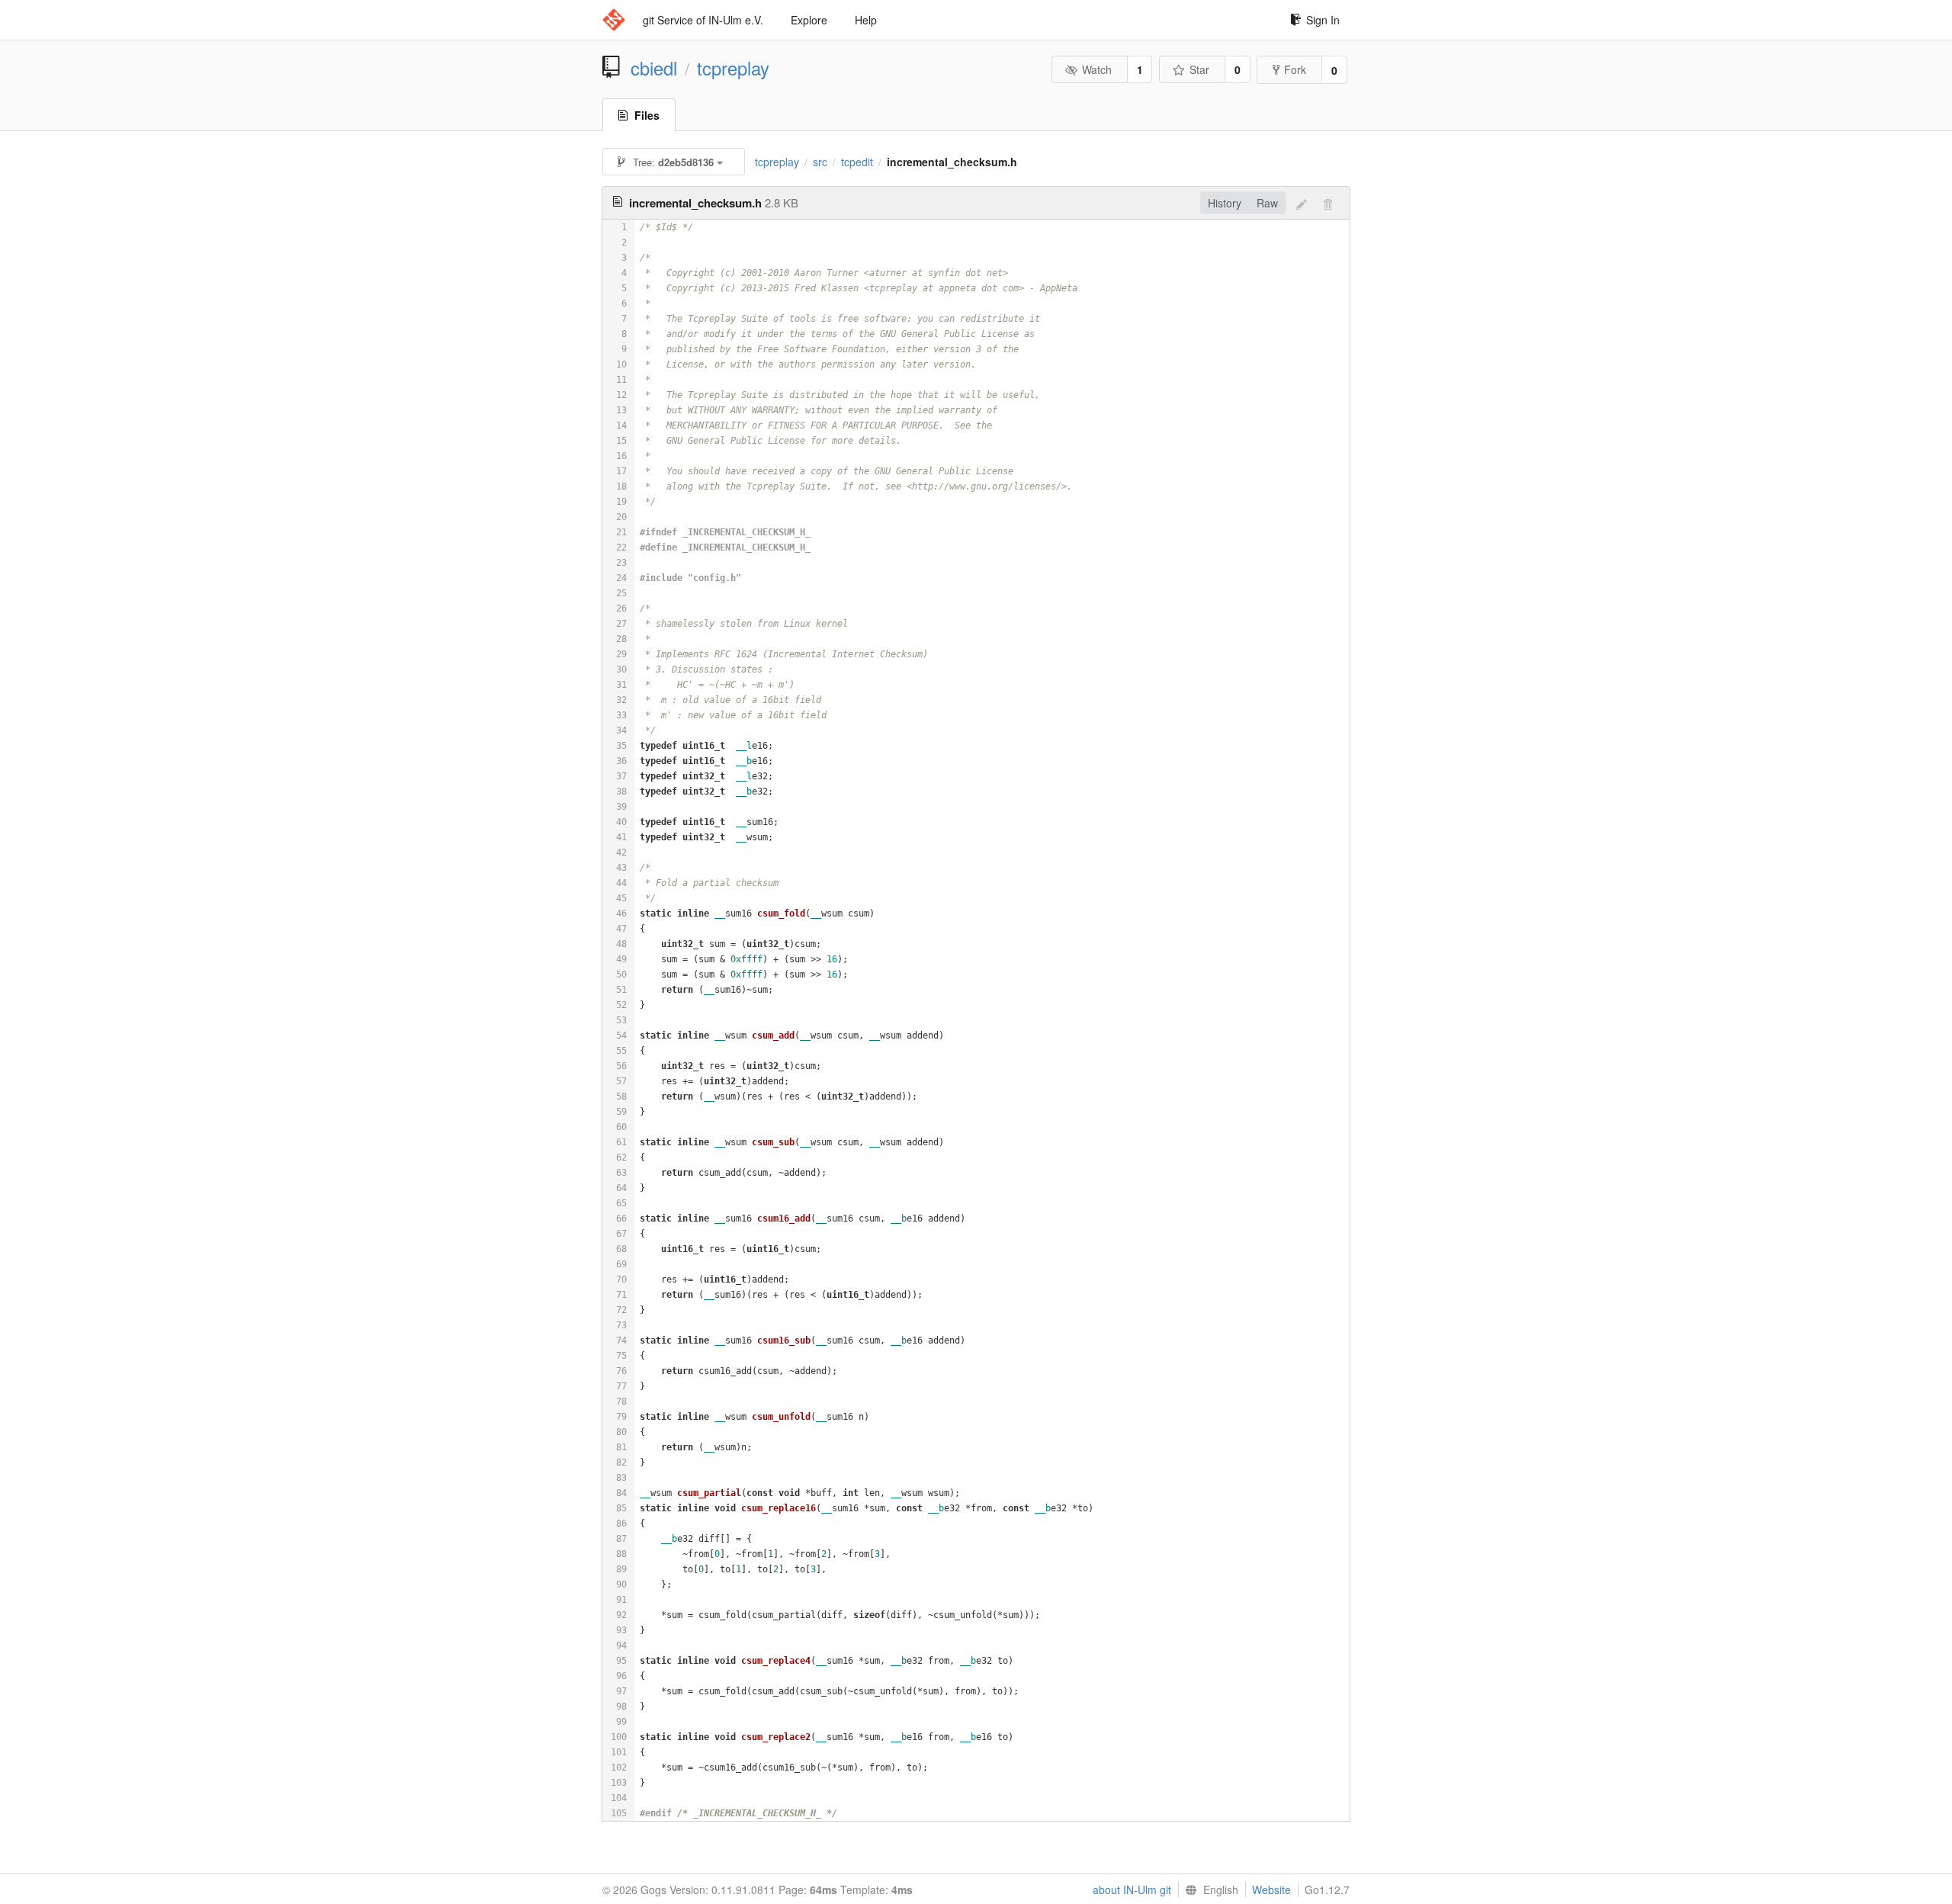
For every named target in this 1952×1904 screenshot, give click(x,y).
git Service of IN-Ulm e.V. (703, 20)
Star (1199, 69)
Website (1271, 1890)
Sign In (1323, 20)
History (1225, 203)
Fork (1295, 69)
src (820, 162)
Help (866, 20)
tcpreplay (733, 68)
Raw (1267, 203)
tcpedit (857, 162)
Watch (1097, 69)
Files (647, 115)
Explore (809, 20)
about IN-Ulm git (1132, 1890)
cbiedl (654, 68)
